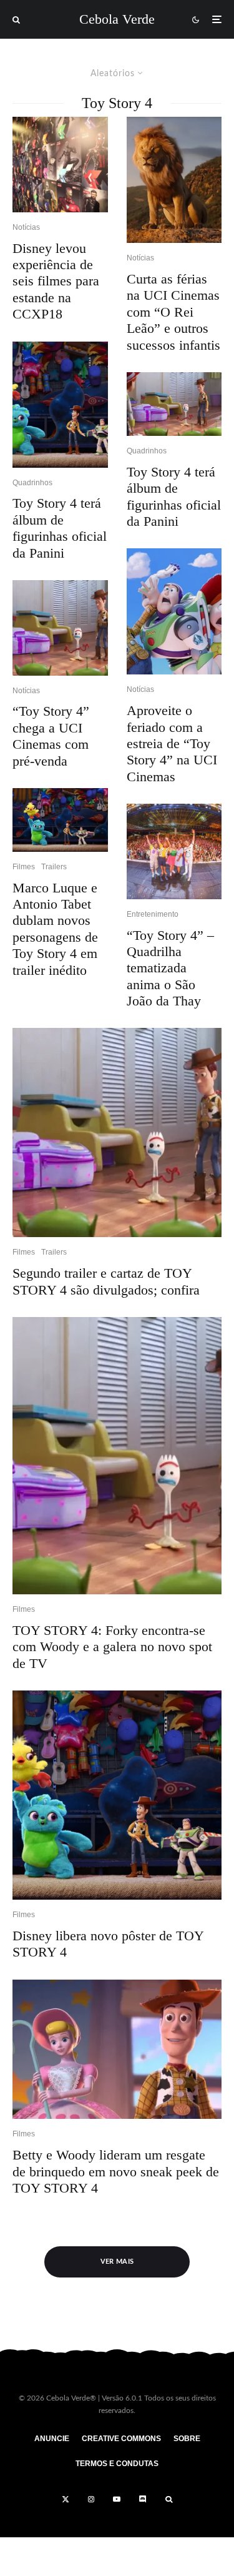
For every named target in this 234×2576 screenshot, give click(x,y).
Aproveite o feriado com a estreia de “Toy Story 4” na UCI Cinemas (172, 743)
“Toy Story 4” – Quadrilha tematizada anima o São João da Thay (170, 968)
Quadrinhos (32, 483)
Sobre (187, 2439)
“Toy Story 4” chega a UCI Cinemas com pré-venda (51, 736)
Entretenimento (153, 914)
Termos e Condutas (117, 2464)
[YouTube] (117, 2499)
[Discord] (143, 2499)
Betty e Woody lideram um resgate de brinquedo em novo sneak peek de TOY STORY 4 (116, 2171)
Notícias (26, 227)
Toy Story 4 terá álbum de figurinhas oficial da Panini (60, 528)
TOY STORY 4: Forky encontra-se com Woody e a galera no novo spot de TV (112, 1647)
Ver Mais (117, 2262)
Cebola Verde (117, 19)
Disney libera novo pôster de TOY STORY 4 (108, 1944)
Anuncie (52, 2439)
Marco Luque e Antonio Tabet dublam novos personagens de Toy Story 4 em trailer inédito (55, 929)
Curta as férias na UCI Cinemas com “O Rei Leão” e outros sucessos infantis (173, 312)
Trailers (54, 867)
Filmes (24, 867)
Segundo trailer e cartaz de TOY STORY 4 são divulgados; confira (106, 1281)
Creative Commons (121, 2439)
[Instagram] (91, 2499)
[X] (66, 2499)
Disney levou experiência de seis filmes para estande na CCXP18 (56, 281)
